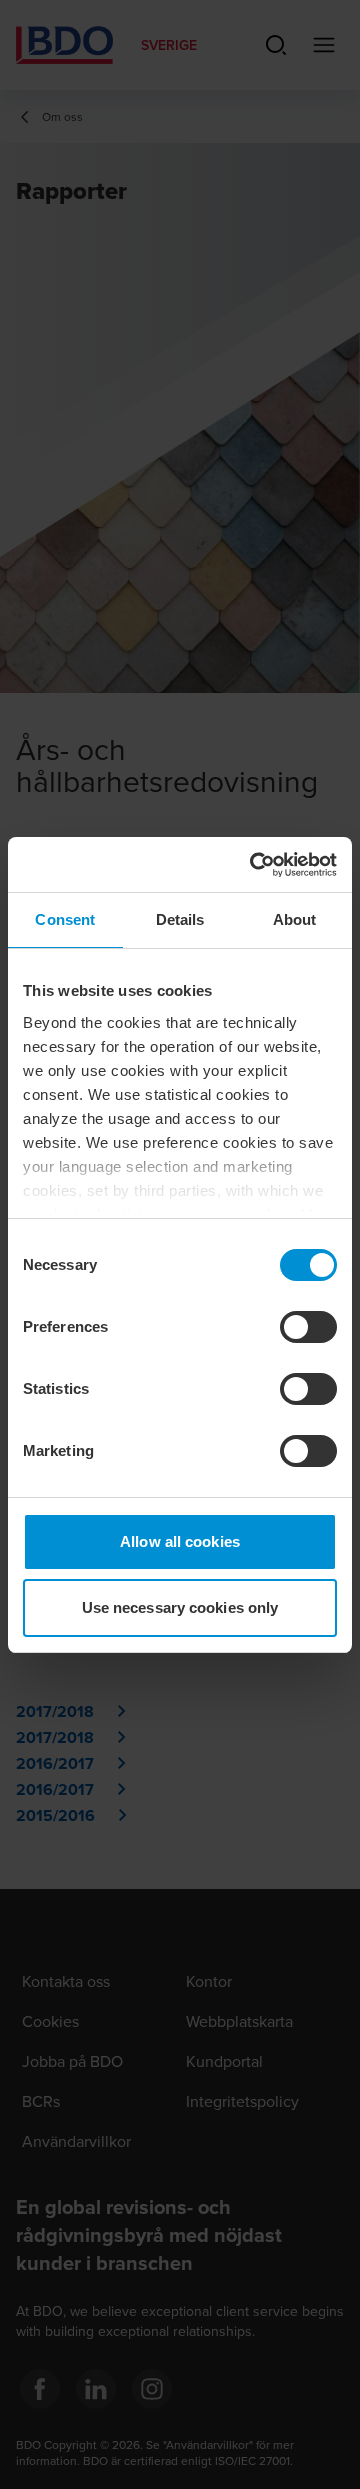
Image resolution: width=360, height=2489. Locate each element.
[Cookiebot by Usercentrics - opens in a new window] (254, 865)
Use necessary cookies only (180, 1607)
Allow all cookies (180, 1541)
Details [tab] (180, 919)
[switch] (308, 1327)
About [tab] (295, 919)
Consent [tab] (65, 919)
